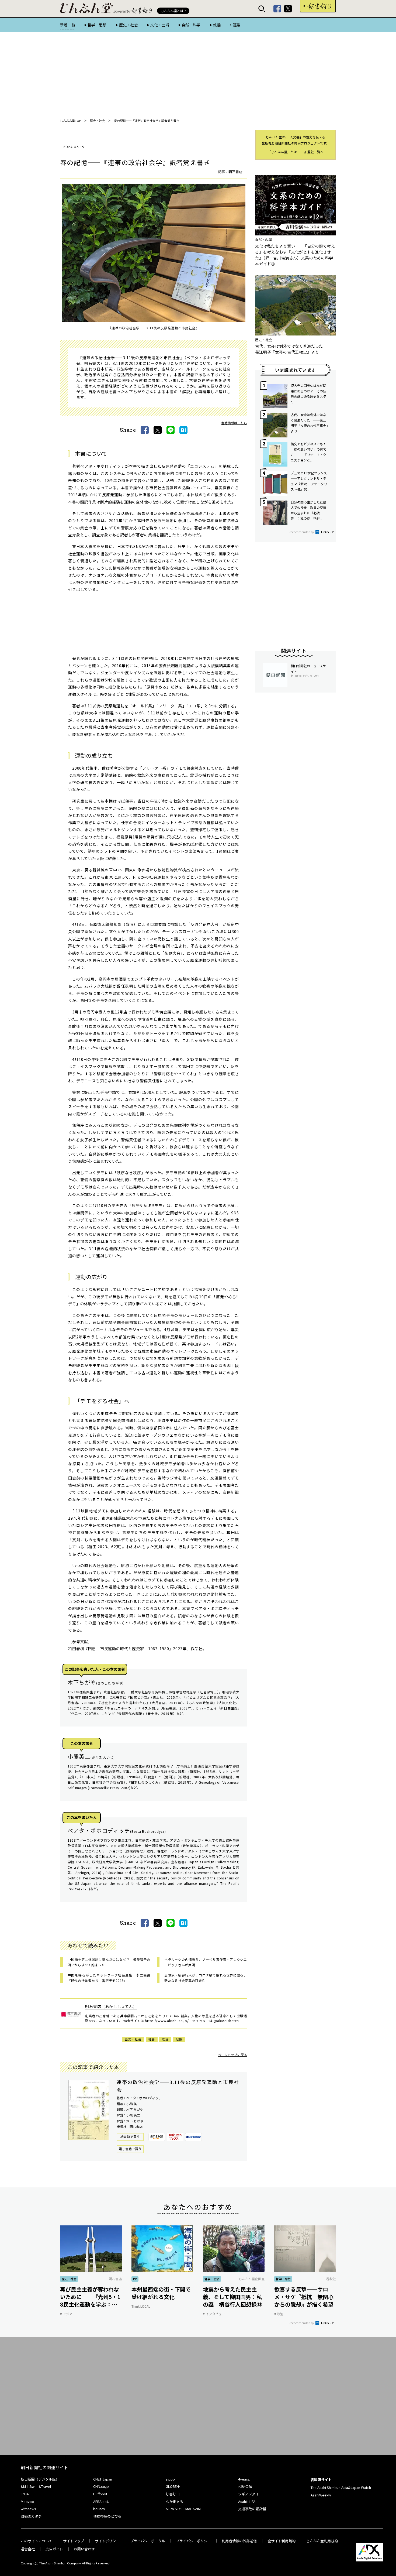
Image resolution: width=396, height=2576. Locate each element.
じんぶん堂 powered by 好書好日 (87, 8)
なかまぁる (174, 2501)
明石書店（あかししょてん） (111, 2006)
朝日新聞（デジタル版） (40, 2479)
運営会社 (28, 2549)
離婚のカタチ (31, 2516)
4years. (244, 2479)
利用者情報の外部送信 (239, 2541)
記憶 (179, 2039)
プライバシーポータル (148, 2541)
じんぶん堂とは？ (174, 11)
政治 (165, 2039)
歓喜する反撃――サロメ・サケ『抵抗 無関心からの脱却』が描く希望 (304, 2297)
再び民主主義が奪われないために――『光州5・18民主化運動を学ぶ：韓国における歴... (90, 2297)
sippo (170, 2479)
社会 (152, 2039)
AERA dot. (101, 2501)
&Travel (45, 2486)
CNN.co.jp (101, 2486)
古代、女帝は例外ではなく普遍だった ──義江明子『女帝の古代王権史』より (295, 349)
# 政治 (279, 2314)
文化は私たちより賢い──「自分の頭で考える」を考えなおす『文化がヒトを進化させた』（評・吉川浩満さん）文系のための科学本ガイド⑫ (295, 255)
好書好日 (318, 6)
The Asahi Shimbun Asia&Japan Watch (341, 2487)
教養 (217, 25)
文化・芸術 (160, 25)
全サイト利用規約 (282, 2541)
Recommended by (302, 532)
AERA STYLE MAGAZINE (184, 2509)
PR (135, 2279)
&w (32, 2486)
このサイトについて (37, 2541)
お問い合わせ (84, 2549)
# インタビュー (214, 2314)
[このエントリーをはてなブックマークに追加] (183, 430)
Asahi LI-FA (247, 2501)
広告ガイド (54, 2549)
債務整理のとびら (107, 2516)
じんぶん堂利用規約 (322, 2541)
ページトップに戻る (232, 2055)
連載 (237, 25)
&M (23, 2486)
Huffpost (100, 2494)
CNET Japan (103, 2479)
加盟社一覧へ (314, 152)
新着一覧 (68, 25)
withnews (28, 2509)
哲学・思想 (97, 25)
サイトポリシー (107, 2541)
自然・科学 (191, 25)
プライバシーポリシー (193, 2541)
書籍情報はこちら (234, 423)
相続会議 (245, 2486)
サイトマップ (74, 2541)
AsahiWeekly (321, 2495)
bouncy (99, 2509)
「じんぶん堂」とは (282, 152)
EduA (25, 2494)
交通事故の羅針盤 (252, 2509)
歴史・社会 (128, 25)
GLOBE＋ (173, 2486)
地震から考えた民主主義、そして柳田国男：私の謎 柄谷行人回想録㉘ (232, 2297)
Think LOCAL (141, 2306)
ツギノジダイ (249, 2494)
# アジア (66, 2314)
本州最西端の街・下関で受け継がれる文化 (161, 2293)
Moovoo (27, 2501)
